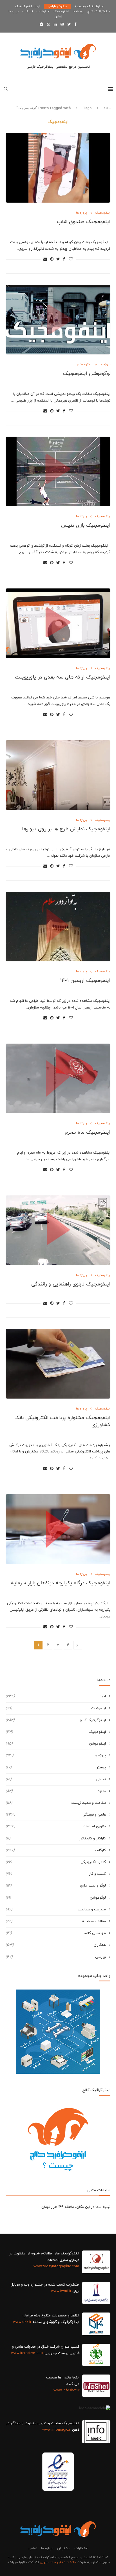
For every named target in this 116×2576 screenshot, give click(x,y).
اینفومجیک (61, 12)
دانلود (56, 1791)
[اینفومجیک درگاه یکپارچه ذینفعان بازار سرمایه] (58, 1529)
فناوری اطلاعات (56, 1826)
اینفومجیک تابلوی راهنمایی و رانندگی (71, 1284)
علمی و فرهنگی (56, 1815)
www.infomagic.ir (57, 2430)
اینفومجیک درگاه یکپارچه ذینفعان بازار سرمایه (61, 1583)
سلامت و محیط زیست (56, 1803)
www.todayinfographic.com (56, 2266)
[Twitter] (69, 25)
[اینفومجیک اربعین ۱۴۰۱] (58, 927)
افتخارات (81, 2549)
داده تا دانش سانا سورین (58, 2562)
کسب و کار (56, 1874)
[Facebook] (75, 25)
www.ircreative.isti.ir (27, 2353)
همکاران (56, 1945)
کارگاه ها (56, 1850)
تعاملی (56, 1779)
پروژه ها (81, 213)
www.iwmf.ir (61, 2291)
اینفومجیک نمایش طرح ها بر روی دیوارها (66, 829)
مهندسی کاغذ (56, 1933)
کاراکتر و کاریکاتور (56, 1839)
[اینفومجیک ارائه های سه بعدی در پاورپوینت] (58, 623)
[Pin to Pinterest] (52, 259)
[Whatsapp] (49, 25)
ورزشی (56, 1957)
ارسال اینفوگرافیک (27, 6)
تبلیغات (28, 12)
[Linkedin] (55, 25)
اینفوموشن (56, 1744)
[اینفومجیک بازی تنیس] (58, 471)
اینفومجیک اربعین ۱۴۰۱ (85, 981)
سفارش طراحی (57, 6)
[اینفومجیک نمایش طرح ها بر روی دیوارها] (58, 775)
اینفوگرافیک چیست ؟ (89, 6)
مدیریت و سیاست (56, 1910)
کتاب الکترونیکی (56, 1862)
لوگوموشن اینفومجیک (87, 374)
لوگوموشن (84, 365)
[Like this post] (71, 259)
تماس (58, 17)
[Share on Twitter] (58, 259)
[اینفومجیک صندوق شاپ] (58, 168)
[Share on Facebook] (64, 259)
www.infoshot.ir (66, 2391)
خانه (107, 108)
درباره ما (14, 12)
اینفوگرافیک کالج (99, 12)
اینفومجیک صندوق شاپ (84, 222)
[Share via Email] (45, 259)
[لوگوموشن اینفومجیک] (58, 320)
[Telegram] (42, 25)
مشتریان (64, 2549)
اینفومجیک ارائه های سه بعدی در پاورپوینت (63, 677)
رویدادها (78, 12)
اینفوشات (43, 12)
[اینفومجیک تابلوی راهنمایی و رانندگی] (58, 1230)
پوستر (56, 1768)
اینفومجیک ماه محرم (88, 1132)
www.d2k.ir (22, 2322)
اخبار (56, 1696)
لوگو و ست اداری (56, 1886)
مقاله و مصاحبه (56, 1921)
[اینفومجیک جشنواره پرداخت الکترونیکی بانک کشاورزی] (58, 1364)
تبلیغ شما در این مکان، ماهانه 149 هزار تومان (76, 2207)
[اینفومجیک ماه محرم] (58, 1078)
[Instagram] (62, 25)
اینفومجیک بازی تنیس (86, 525)
